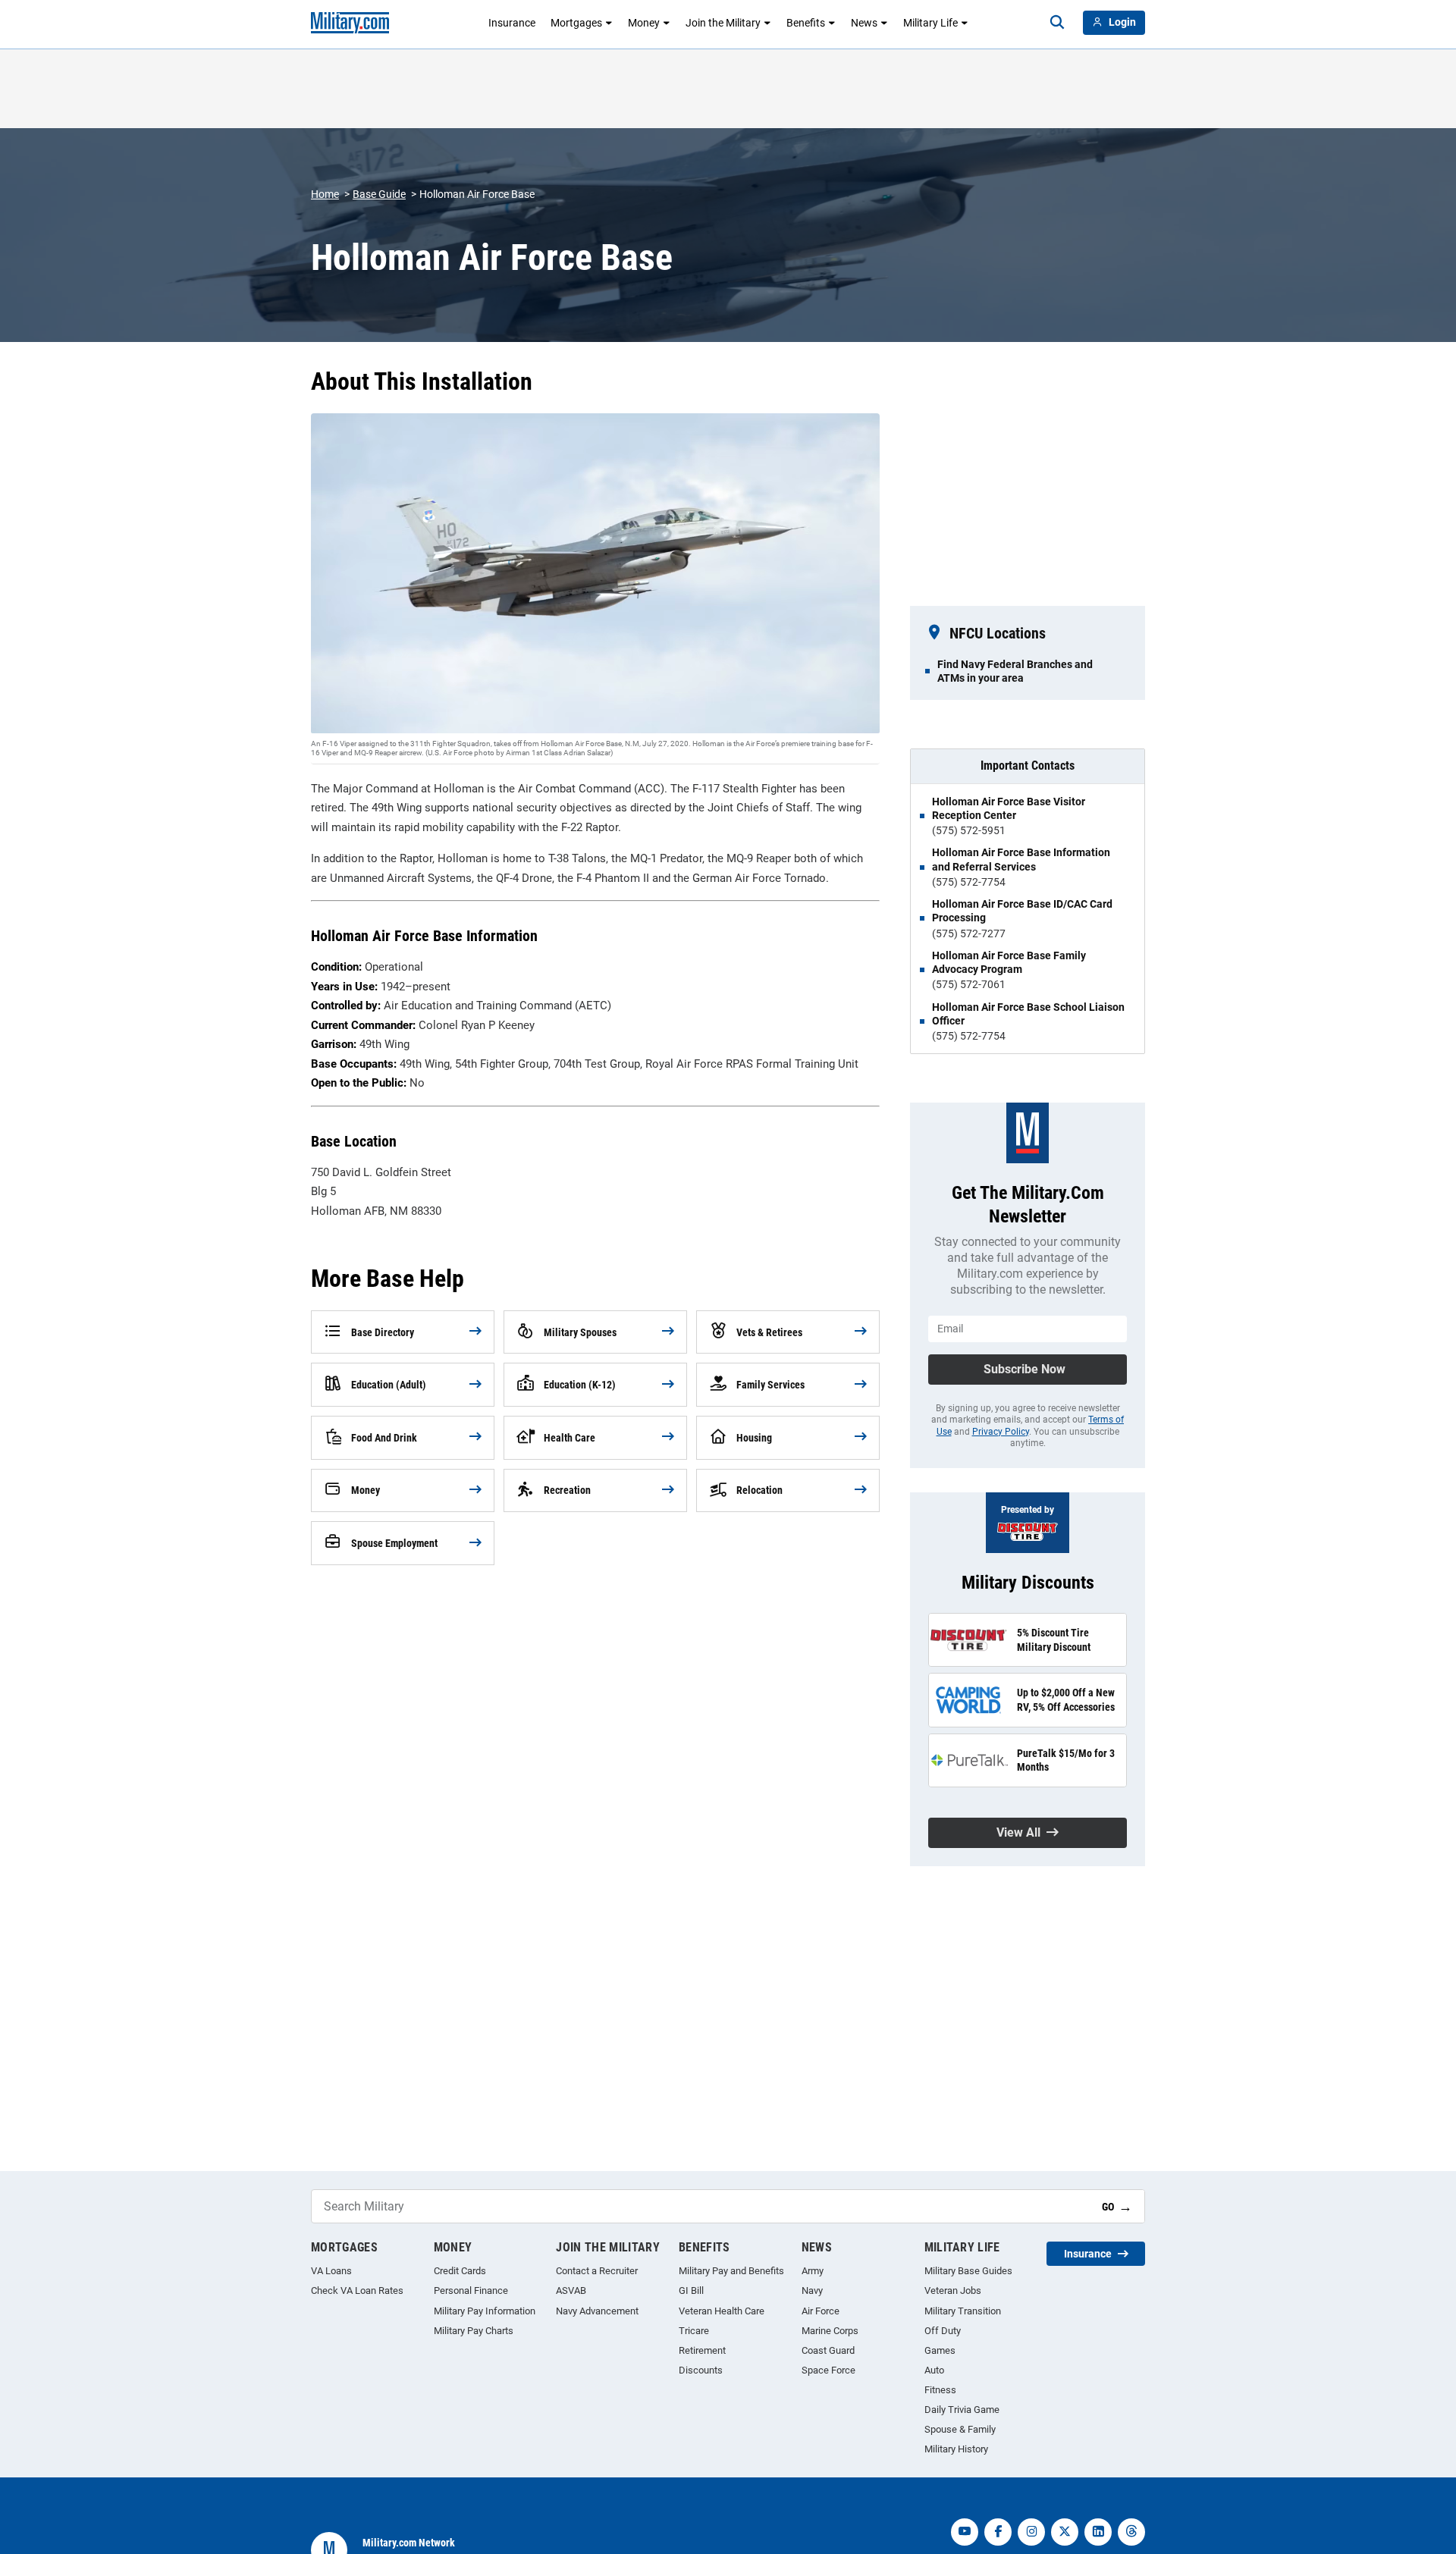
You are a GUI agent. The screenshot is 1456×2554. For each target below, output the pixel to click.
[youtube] (965, 2532)
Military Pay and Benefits (731, 2271)
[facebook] (998, 2532)
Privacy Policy (1001, 1432)
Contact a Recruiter (597, 2271)
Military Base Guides (968, 2271)
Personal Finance (471, 2290)
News (864, 23)
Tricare (694, 2331)
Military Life (930, 23)
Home (325, 194)
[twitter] (1065, 2532)
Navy (812, 2290)
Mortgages (576, 23)
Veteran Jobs (953, 2290)
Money (644, 23)
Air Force (821, 2311)
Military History (956, 2449)
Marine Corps (830, 2331)
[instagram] (1031, 2532)
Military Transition (963, 2311)
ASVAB (571, 2290)
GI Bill (691, 2290)
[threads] (1131, 2532)
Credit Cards (460, 2271)
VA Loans (331, 2271)
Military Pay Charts (474, 2331)
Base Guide (379, 194)
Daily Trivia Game (962, 2410)
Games (940, 2350)
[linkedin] (1098, 2532)
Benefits (806, 23)
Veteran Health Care (722, 2311)
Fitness (940, 2390)
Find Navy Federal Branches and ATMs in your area (1015, 671)
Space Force (828, 2370)
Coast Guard (828, 2350)
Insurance (512, 23)
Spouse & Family (960, 2429)
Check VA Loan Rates (357, 2290)
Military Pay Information (485, 2311)
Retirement (702, 2350)
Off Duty (943, 2331)
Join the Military (723, 23)
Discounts (701, 2370)
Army (813, 2271)
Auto (934, 2370)
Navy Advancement (597, 2311)
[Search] (1057, 23)
